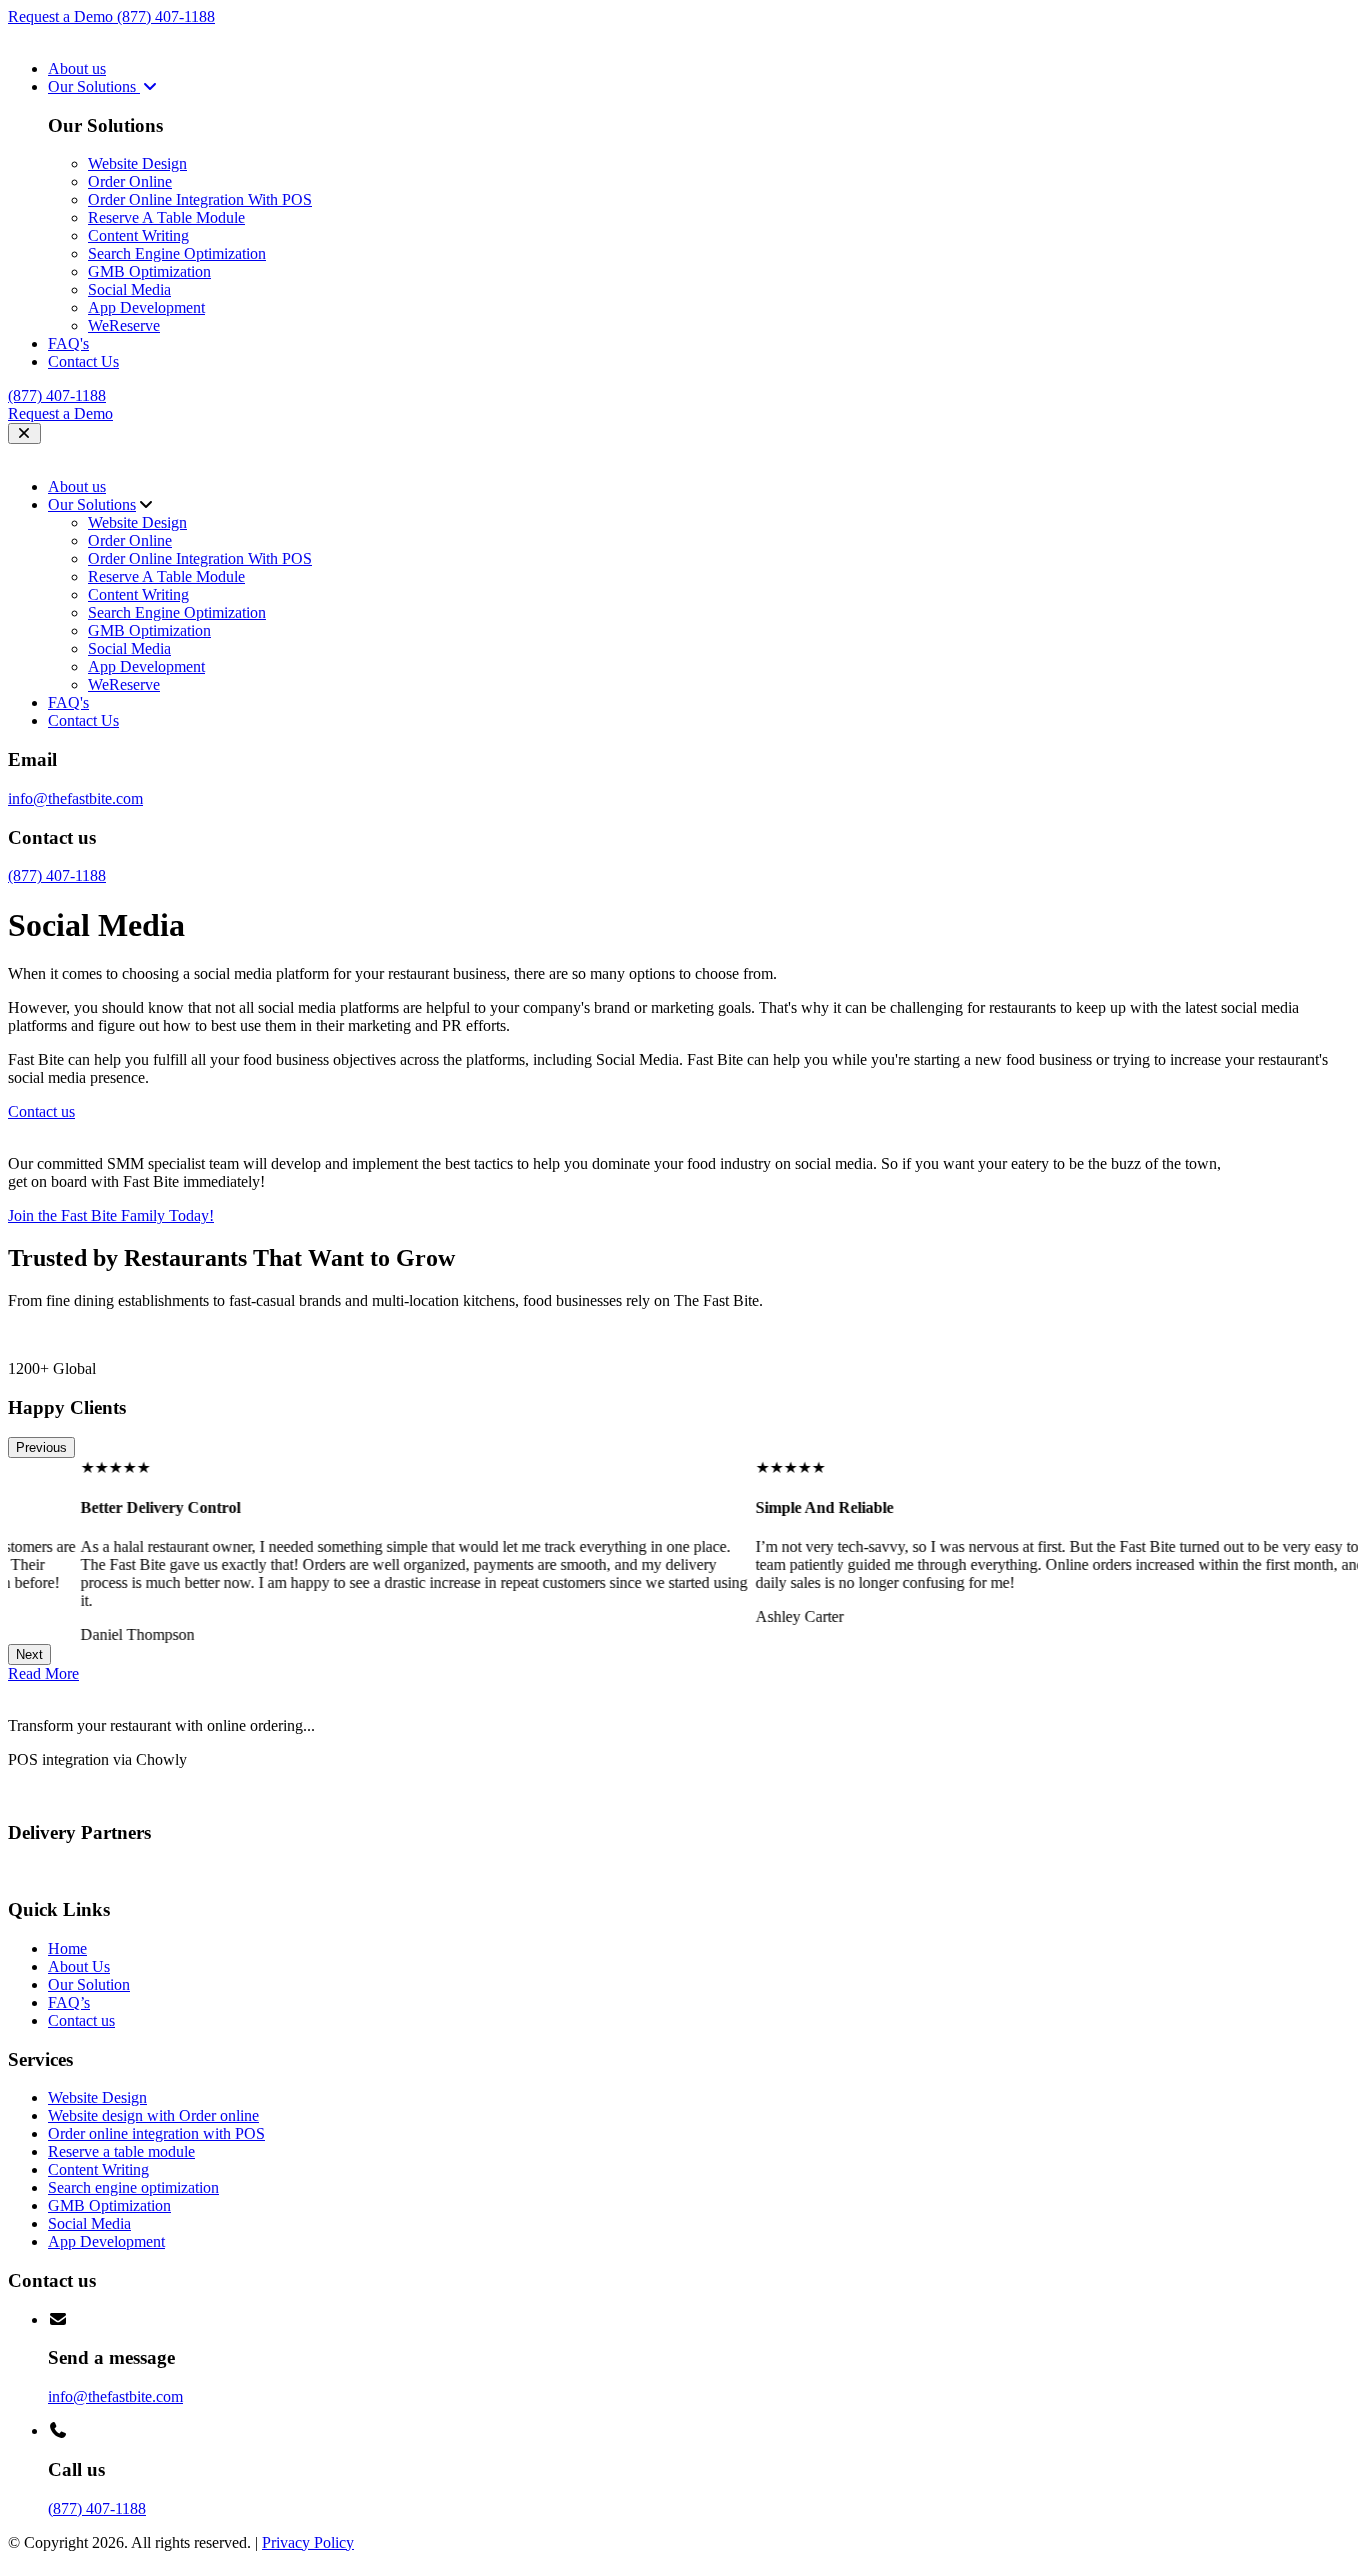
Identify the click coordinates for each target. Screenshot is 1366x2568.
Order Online (130, 181)
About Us (79, 1966)
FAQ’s (69, 2002)
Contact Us (83, 361)
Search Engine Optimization (177, 253)
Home (67, 1948)
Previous (41, 1447)
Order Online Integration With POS (200, 199)
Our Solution (89, 1984)
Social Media (129, 289)
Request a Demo (62, 16)
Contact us (81, 2020)
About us (77, 68)
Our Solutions (94, 86)
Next (29, 1654)
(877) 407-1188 (166, 16)
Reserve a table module (121, 2151)
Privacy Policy (308, 2542)
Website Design (137, 163)
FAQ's (68, 343)
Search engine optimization (133, 2187)
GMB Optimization (149, 271)
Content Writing (138, 235)
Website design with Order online (153, 2115)
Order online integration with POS (156, 2133)
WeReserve (124, 325)
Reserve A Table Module (166, 217)
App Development (146, 307)
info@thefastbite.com (75, 798)
